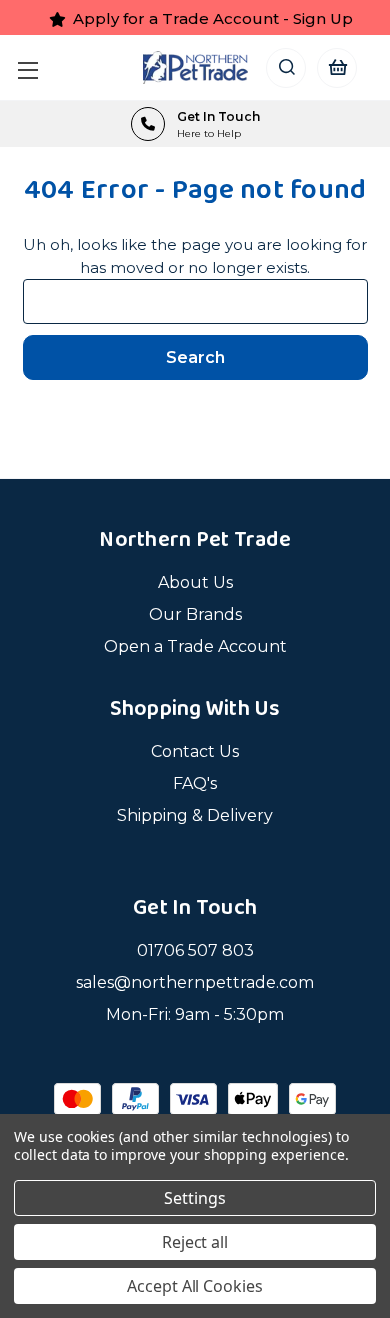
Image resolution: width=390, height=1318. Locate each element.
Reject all (195, 1242)
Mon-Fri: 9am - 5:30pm (195, 1014)
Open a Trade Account (195, 646)
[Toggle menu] (32, 67)
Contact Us (195, 751)
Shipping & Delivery (195, 815)
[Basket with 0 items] (336, 67)
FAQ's (195, 783)
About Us (195, 582)
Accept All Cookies (195, 1286)
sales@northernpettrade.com (195, 982)
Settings (195, 1198)
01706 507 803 (195, 950)
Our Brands (195, 614)
